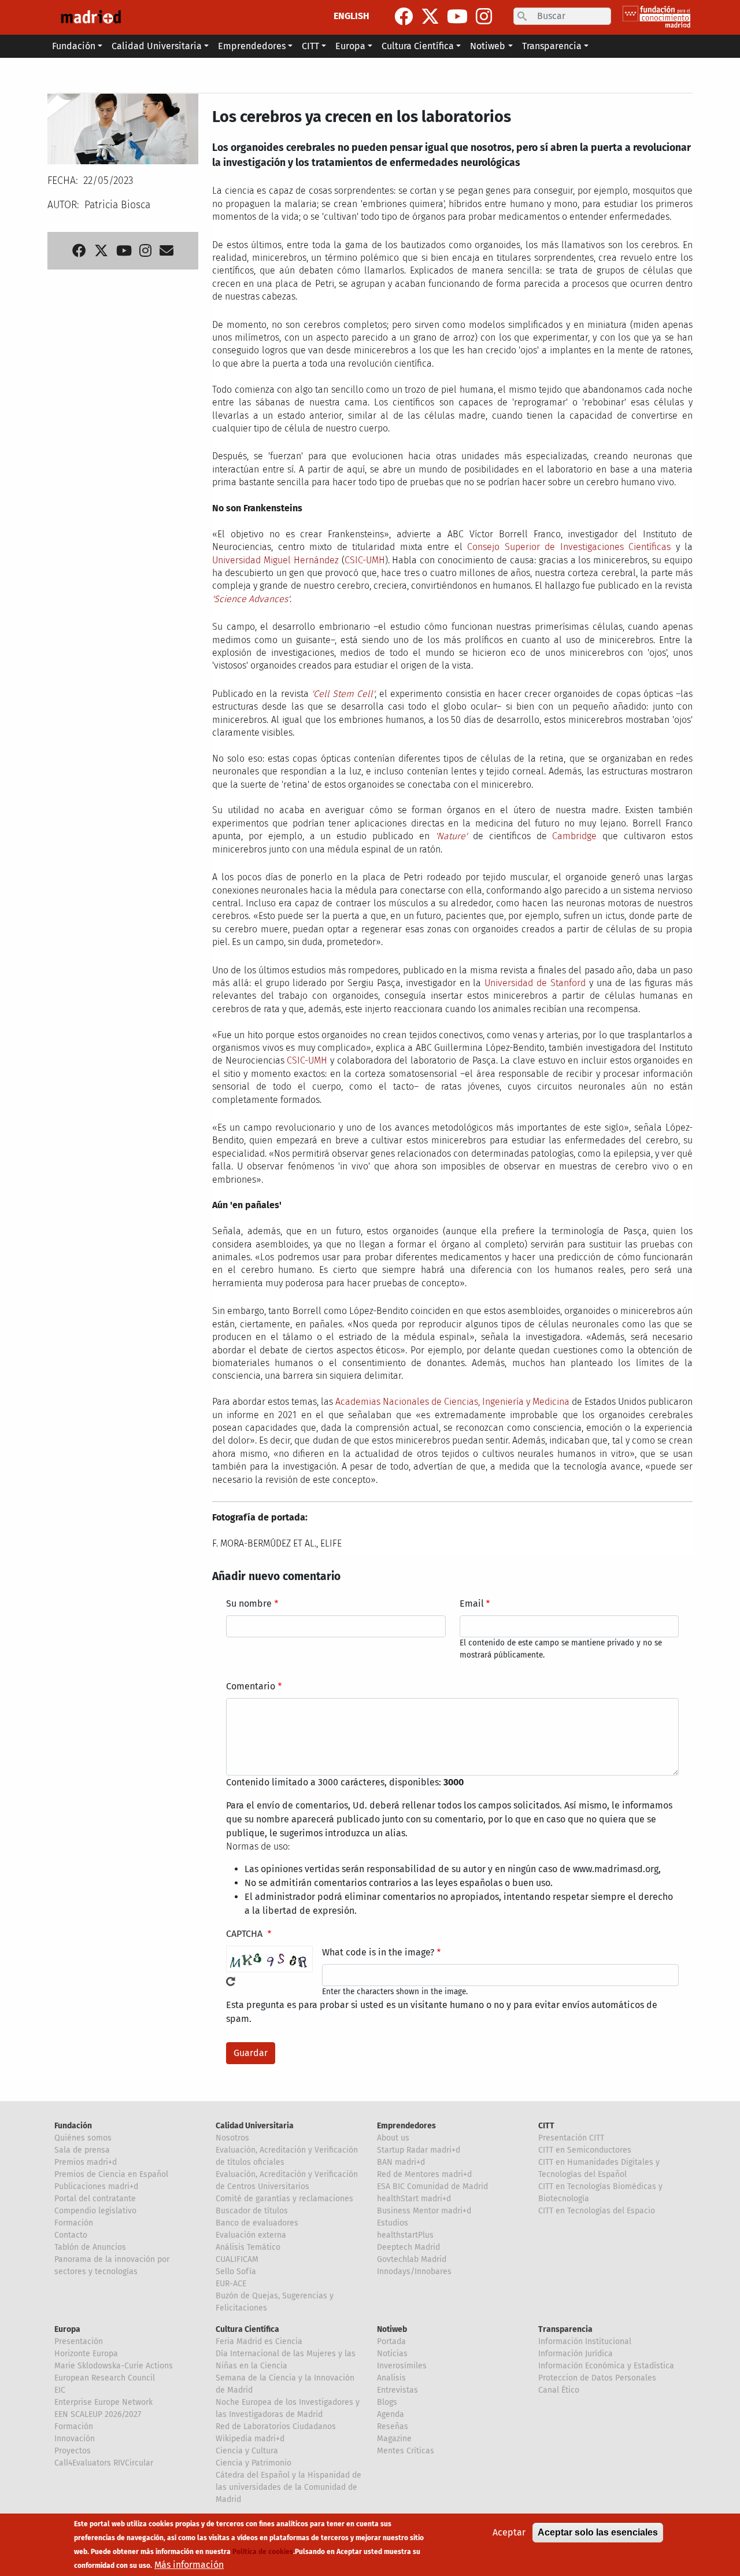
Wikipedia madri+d (250, 2439)
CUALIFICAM (237, 2259)
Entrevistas (397, 2390)
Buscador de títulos (252, 2211)
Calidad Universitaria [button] (157, 46)
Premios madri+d (86, 2162)
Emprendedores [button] (252, 46)
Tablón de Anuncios (90, 2247)
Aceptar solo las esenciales (598, 2532)
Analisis (391, 2378)
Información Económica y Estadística (606, 2366)
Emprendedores (406, 2126)
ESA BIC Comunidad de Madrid (432, 2186)
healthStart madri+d (414, 2199)
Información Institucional (585, 2341)
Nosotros (232, 2138)
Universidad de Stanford (535, 983)
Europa (67, 2329)
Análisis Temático (248, 2247)
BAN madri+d (401, 2162)
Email (472, 1603)
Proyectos (73, 2451)
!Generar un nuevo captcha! (231, 1981)
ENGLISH (351, 16)
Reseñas (393, 2426)
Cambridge (574, 836)
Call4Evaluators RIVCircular (104, 2463)
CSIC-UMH (365, 560)
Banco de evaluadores (257, 2223)
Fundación (73, 2126)
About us (393, 2138)
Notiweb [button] (488, 46)
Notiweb (392, 2329)
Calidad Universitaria (255, 2126)
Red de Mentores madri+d (424, 2174)
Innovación (75, 2439)
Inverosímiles (402, 2366)
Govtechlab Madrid (412, 2259)
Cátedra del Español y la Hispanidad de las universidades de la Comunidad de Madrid (288, 2487)
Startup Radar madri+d (419, 2150)
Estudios (393, 2223)
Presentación (79, 2341)
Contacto (71, 2235)
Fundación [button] (74, 46)
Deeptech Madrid (408, 2247)
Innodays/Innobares (414, 2271)
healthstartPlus (405, 2235)
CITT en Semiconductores (585, 2150)
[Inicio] (91, 17)
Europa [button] (350, 46)
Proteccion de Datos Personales (597, 2378)
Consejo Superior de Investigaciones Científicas (569, 547)
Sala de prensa (82, 2150)
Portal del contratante (95, 2199)
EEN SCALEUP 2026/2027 (98, 2414)
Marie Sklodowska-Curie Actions (114, 2366)
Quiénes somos (83, 2138)
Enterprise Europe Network (103, 2402)
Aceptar (509, 2532)
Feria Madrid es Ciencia (259, 2341)
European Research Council (105, 2378)
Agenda (391, 2414)
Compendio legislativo (95, 2211)
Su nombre (249, 1603)
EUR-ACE (231, 2284)
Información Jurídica (576, 2354)
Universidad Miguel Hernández (275, 560)
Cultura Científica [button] (418, 46)
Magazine (394, 2439)
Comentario (251, 1686)
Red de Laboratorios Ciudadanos (276, 2426)
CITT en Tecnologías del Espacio (597, 2211)
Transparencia (565, 2329)
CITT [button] (310, 46)
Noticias (392, 2354)
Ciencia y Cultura (247, 2451)
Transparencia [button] (552, 46)
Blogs (387, 2402)
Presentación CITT (571, 2138)
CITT (546, 2126)
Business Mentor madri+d (424, 2211)
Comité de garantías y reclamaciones (284, 2199)
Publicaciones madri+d (96, 2186)
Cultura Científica (247, 2329)
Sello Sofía (236, 2271)
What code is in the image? (378, 1952)
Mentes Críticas (406, 2451)
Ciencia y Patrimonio (254, 2463)
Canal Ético (559, 2390)
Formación (74, 2223)
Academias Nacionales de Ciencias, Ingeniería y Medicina (452, 1402)
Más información (189, 2565)
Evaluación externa (251, 2235)
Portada (391, 2341)
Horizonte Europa (86, 2354)
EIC (60, 2390)
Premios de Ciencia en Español (111, 2174)
